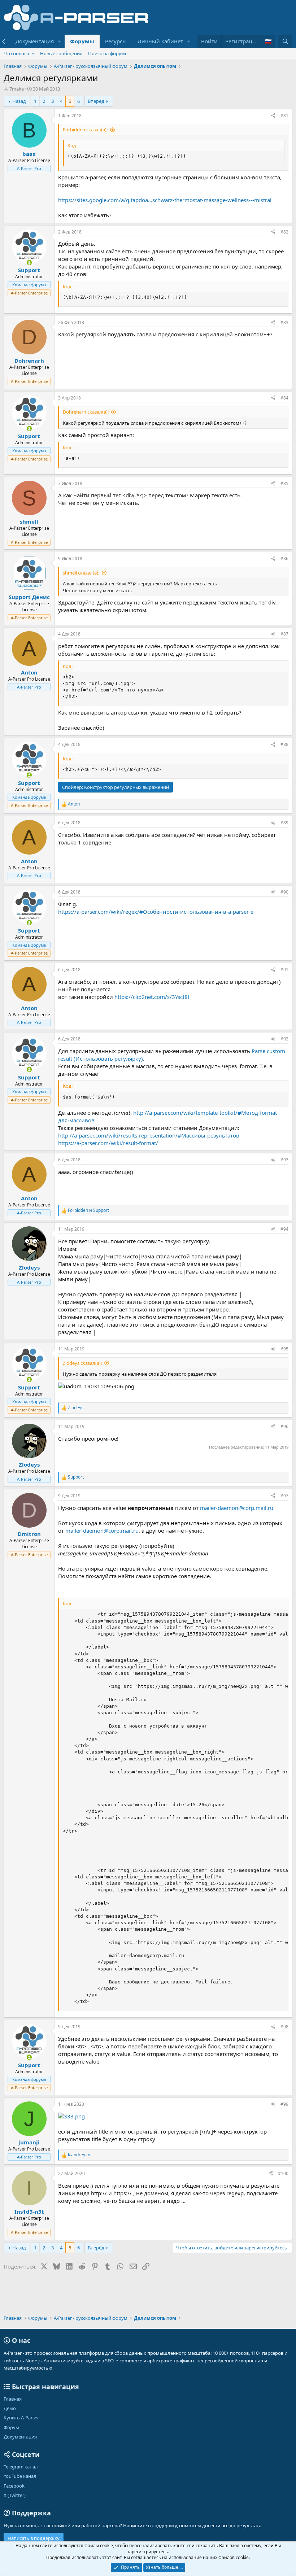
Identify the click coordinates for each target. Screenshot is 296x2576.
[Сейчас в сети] (29, 263)
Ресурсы (116, 41)
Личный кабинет (160, 41)
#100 (283, 2173)
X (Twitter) (15, 2495)
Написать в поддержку (34, 2538)
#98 (284, 2027)
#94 (284, 1229)
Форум (11, 2427)
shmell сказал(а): (81, 573)
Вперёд (96, 101)
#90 (284, 892)
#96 (284, 1426)
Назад (19, 101)
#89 (284, 823)
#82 (284, 232)
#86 (284, 558)
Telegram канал (21, 2467)
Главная (13, 2399)
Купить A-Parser (21, 2418)
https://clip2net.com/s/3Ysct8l (152, 997)
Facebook (14, 2486)
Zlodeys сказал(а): (82, 1363)
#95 (284, 1349)
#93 (284, 1160)
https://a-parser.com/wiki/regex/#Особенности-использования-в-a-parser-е (156, 912)
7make (17, 89)
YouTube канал (20, 2476)
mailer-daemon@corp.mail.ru (237, 1508)
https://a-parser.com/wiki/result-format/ (108, 1143)
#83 (284, 322)
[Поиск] (285, 41)
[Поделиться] (273, 116)
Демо (10, 2408)
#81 (284, 116)
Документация (35, 41)
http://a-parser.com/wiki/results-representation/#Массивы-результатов (149, 1135)
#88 (284, 744)
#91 (284, 970)
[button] (60, 41)
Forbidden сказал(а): (85, 130)
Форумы (82, 41)
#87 (284, 634)
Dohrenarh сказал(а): (86, 412)
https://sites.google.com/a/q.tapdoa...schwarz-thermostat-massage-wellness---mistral (165, 200)
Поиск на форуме (108, 53)
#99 (284, 2104)
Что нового (16, 53)
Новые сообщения (61, 53)
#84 (284, 398)
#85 (284, 483)
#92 (284, 1039)
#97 (284, 1496)
